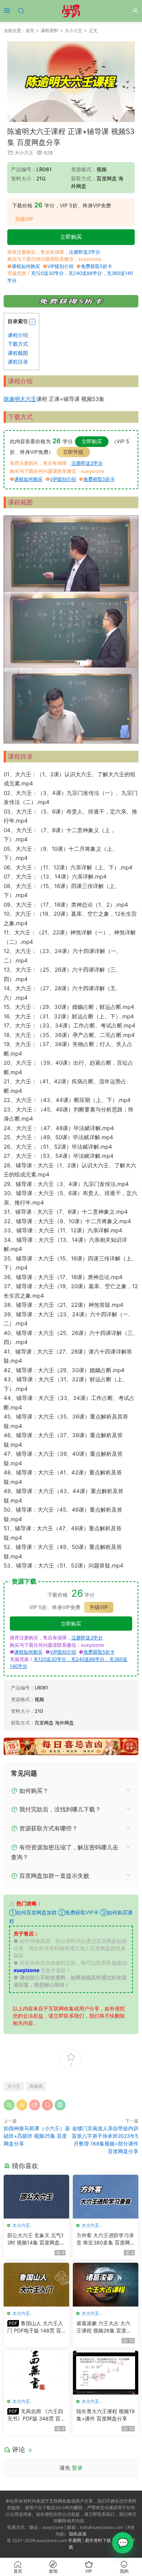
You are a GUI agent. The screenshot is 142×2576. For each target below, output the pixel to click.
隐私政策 (78, 2534)
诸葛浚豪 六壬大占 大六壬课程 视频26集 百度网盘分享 (104, 2327)
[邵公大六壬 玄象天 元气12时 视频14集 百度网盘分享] (36, 2197)
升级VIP (24, 219)
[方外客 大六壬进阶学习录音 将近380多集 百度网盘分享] (106, 2197)
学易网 (75, 2540)
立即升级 (73, 452)
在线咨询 (123, 2543)
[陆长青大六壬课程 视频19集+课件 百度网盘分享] (106, 2373)
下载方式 (18, 344)
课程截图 (18, 353)
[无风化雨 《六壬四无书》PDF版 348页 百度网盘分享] (36, 2373)
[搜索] (21, 10)
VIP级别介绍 (60, 266)
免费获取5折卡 (96, 266)
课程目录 (18, 362)
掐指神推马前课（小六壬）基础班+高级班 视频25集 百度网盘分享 (37, 2136)
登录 (77, 2468)
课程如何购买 (26, 266)
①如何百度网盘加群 (33, 1912)
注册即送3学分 (84, 252)
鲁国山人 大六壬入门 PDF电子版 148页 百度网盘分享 (35, 2327)
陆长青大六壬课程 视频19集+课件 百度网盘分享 (106, 2415)
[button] (32, 322)
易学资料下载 (98, 2540)
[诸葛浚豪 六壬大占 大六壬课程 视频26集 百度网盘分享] (106, 2285)
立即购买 (71, 237)
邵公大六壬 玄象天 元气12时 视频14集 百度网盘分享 (36, 2239)
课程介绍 (18, 335)
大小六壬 (24, 153)
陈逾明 (12, 399)
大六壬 (28, 399)
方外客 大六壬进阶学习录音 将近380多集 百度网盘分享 (105, 2239)
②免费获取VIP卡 (78, 1912)
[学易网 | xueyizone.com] (71, 11)
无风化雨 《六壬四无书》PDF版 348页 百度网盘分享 (36, 2415)
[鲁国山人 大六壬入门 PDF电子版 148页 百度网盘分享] (36, 2285)
